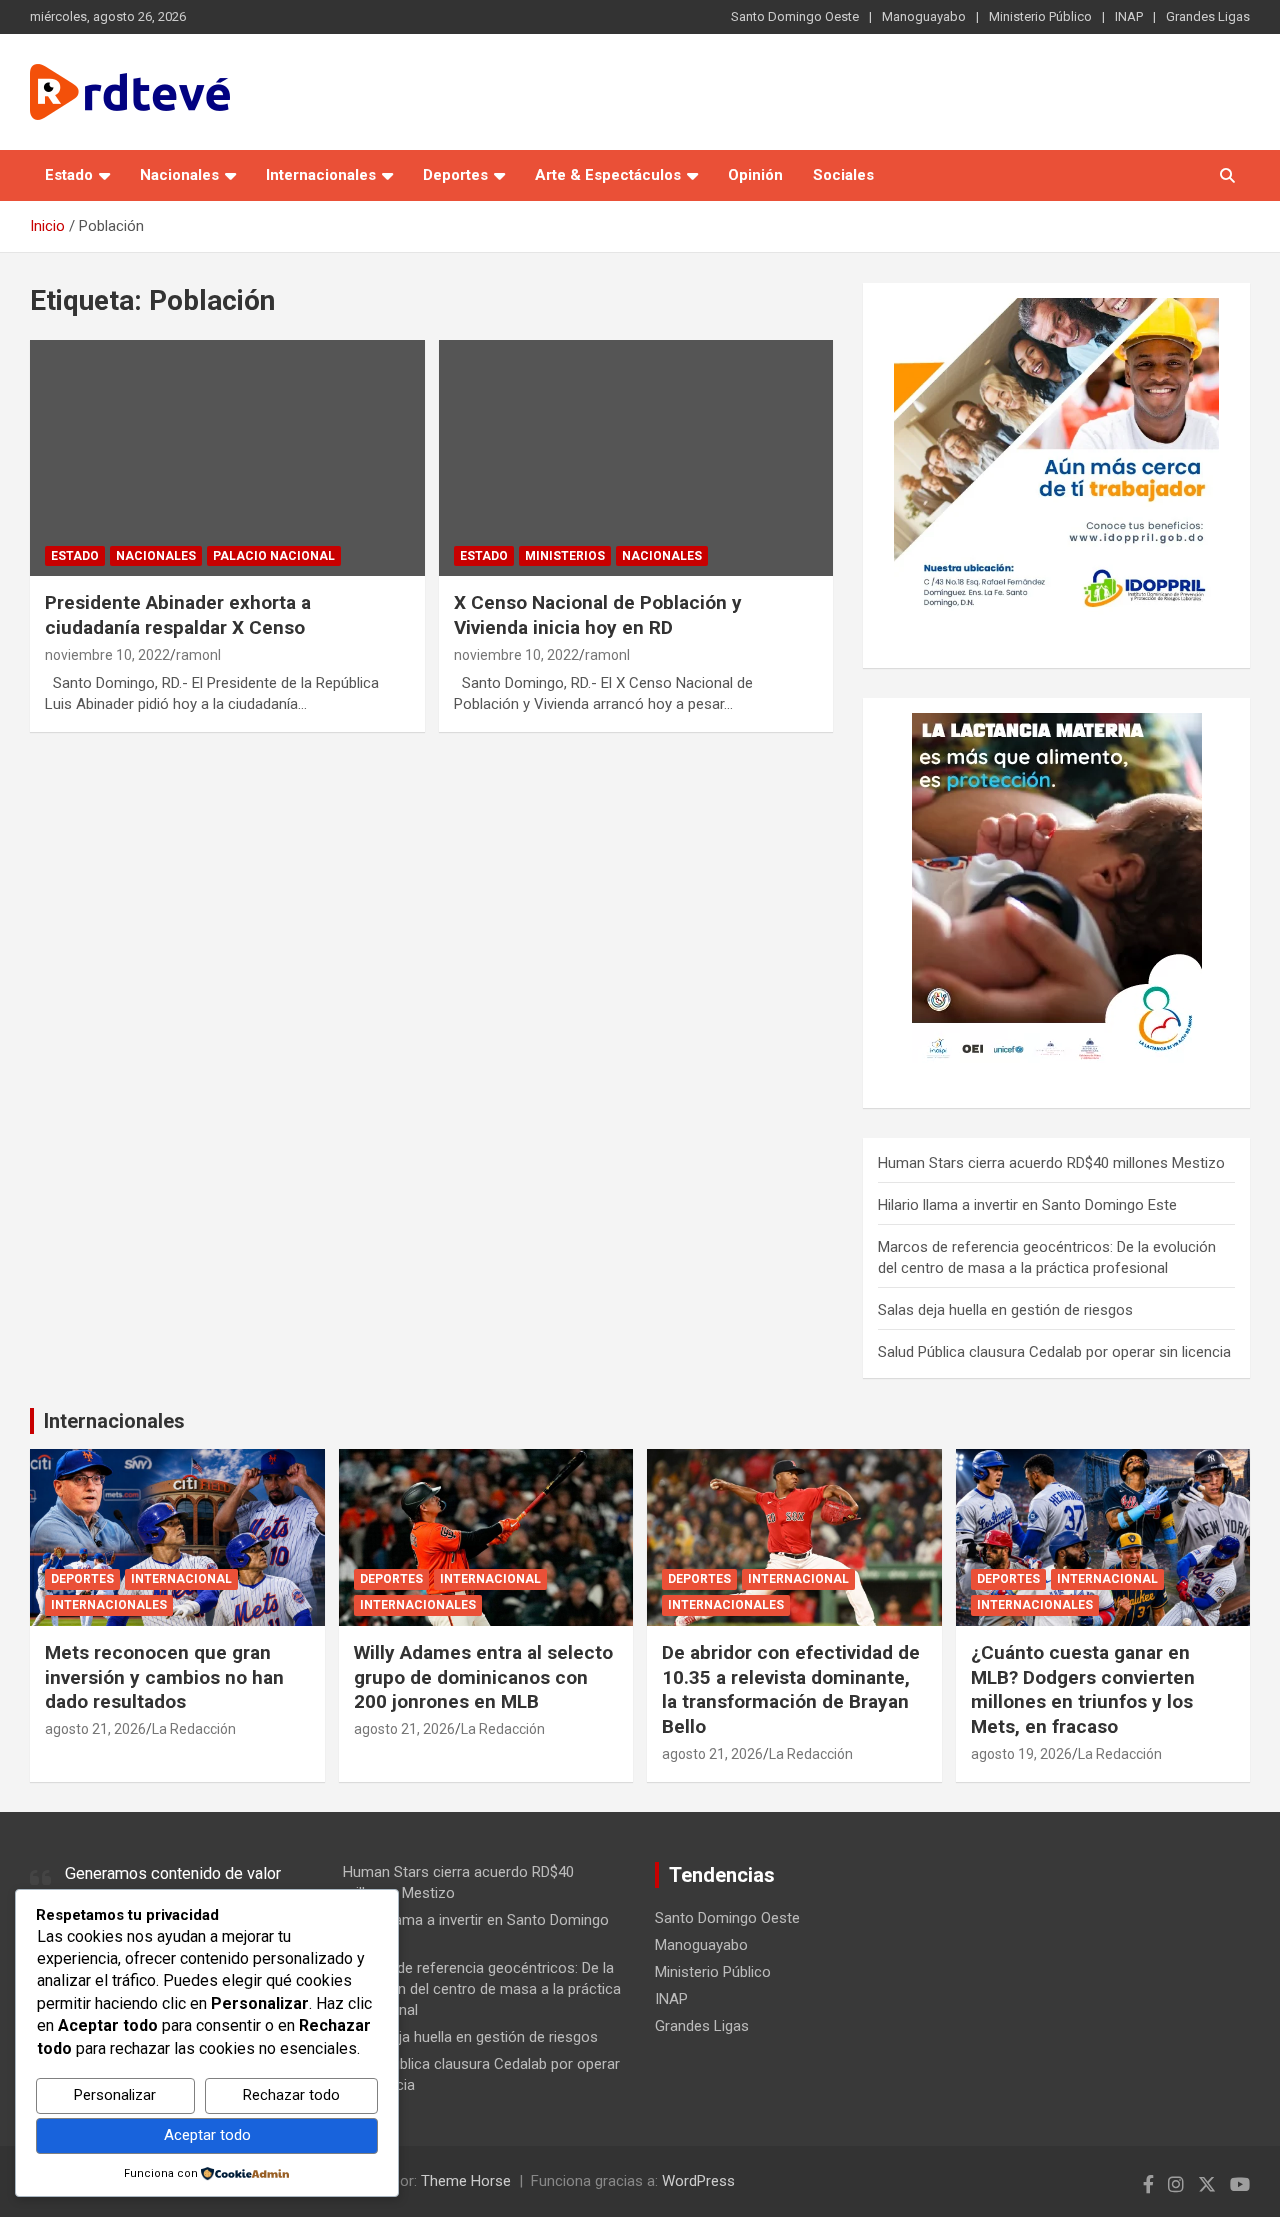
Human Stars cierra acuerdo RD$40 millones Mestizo (1051, 1163)
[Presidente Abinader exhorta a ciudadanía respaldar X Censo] (227, 458)
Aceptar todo (207, 2135)
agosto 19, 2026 (1021, 1754)
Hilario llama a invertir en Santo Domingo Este (1027, 1205)
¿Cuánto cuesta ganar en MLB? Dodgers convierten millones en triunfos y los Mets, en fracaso (1083, 1689)
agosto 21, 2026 (95, 1729)
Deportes (455, 175)
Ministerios (565, 556)
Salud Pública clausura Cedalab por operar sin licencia (1054, 1352)
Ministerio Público (1040, 16)
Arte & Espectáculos (608, 175)
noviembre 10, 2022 (107, 655)
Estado (69, 175)
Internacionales (321, 175)
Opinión (755, 175)
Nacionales (179, 175)
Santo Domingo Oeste (795, 16)
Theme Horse (466, 2181)
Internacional (181, 1579)
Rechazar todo (291, 2095)
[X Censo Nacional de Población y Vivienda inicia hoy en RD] (635, 458)
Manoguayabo (924, 16)
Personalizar (115, 2095)
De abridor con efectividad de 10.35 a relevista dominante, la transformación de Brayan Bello (791, 1689)
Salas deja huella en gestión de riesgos (1005, 1310)
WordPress (698, 2181)
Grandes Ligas (1208, 16)
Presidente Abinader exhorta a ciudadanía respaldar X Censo (178, 615)
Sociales (843, 175)
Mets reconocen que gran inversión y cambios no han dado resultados (164, 1677)
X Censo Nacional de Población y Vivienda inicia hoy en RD (598, 615)
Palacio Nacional (274, 556)
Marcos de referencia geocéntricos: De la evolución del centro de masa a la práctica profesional (482, 1989)
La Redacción (194, 1729)
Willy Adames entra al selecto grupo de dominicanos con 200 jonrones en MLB (483, 1677)
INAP (1129, 16)
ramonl (198, 655)
